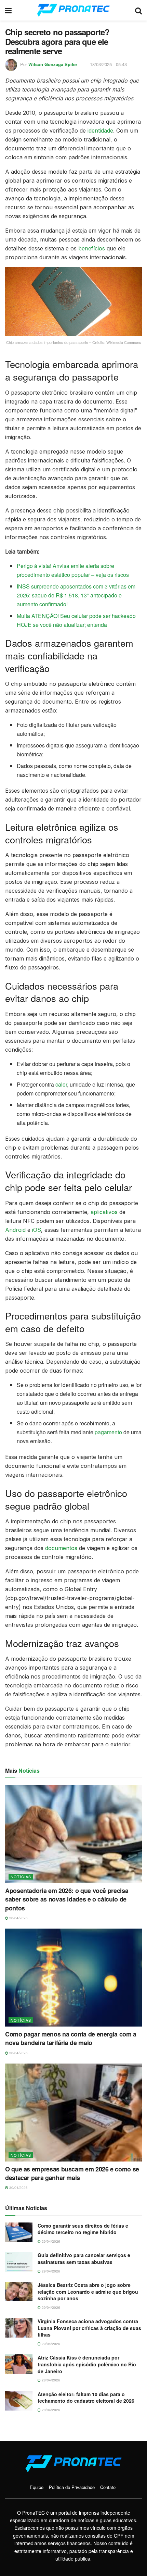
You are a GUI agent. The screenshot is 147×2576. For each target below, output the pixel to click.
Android (15, 1230)
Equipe (37, 2487)
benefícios (92, 248)
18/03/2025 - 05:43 (108, 64)
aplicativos (104, 1212)
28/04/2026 (50, 2380)
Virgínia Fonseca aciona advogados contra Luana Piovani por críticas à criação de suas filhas (89, 2328)
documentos (61, 1548)
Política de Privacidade (72, 2487)
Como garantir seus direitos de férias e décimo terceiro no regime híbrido (83, 2229)
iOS (37, 1230)
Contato (108, 2487)
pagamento (108, 1432)
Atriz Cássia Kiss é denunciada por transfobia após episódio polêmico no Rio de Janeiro (87, 2364)
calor (61, 1084)
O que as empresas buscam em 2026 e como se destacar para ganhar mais (72, 2173)
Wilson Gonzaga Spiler (53, 64)
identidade (100, 131)
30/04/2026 (18, 1918)
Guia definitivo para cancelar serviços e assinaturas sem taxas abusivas (84, 2258)
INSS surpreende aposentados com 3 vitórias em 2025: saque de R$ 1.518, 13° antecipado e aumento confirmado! (76, 595)
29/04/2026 (50, 2241)
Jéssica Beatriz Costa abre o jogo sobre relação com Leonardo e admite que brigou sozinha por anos (88, 2292)
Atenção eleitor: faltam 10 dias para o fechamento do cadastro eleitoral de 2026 (86, 2398)
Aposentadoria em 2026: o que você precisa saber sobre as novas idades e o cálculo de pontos (67, 1899)
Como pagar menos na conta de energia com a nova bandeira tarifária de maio (71, 2038)
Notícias (21, 1877)
